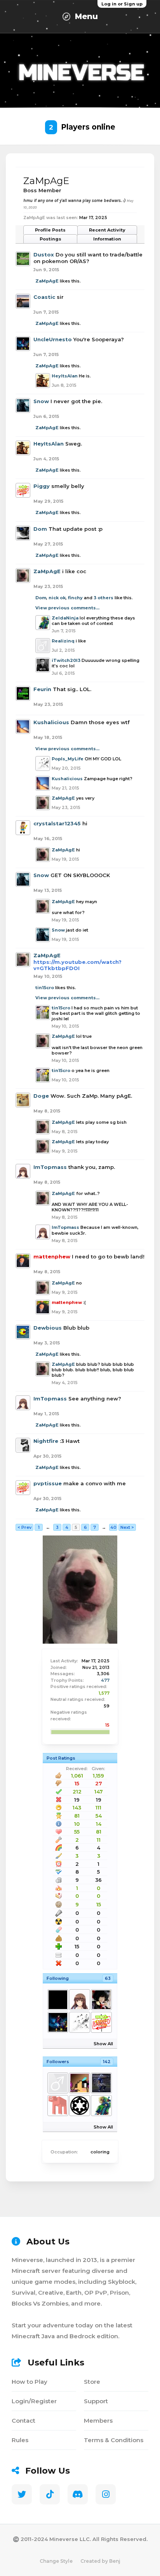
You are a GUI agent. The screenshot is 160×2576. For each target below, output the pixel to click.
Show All (103, 2044)
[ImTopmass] (79, 2000)
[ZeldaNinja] (101, 2106)
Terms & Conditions (114, 2440)
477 (105, 1680)
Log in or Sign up (122, 4)
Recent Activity (107, 230)
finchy (75, 598)
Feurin (42, 689)
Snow (41, 401)
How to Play (30, 2382)
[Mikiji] (79, 2106)
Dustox (44, 254)
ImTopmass (50, 1167)
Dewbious (48, 1328)
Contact (23, 2421)
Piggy (42, 486)
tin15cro (45, 988)
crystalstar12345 (57, 823)
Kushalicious (51, 722)
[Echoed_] (79, 2083)
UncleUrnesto (53, 339)
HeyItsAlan (65, 376)
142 (107, 2062)
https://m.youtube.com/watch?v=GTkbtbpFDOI (77, 965)
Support (96, 2401)
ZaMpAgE (47, 281)
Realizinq (63, 641)
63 (108, 1978)
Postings (50, 239)
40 (113, 1527)
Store (92, 2382)
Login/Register (34, 2401)
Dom (40, 529)
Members (98, 2421)
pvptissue (48, 1483)
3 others (103, 598)
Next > (127, 1527)
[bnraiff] (57, 2106)
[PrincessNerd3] (101, 2022)
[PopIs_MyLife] (79, 2022)
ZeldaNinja (65, 618)
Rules (20, 2440)
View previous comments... (67, 608)
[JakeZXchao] (101, 2083)
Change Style (56, 2561)
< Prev (24, 1527)
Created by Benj (100, 2561)
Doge (41, 1096)
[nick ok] (57, 2000)
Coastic (44, 297)
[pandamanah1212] (57, 2083)
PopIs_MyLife (68, 759)
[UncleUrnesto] (57, 2022)
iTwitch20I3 (66, 660)
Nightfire (46, 1441)
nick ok (57, 598)
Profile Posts (50, 230)
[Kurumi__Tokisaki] (101, 2000)
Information (107, 239)
